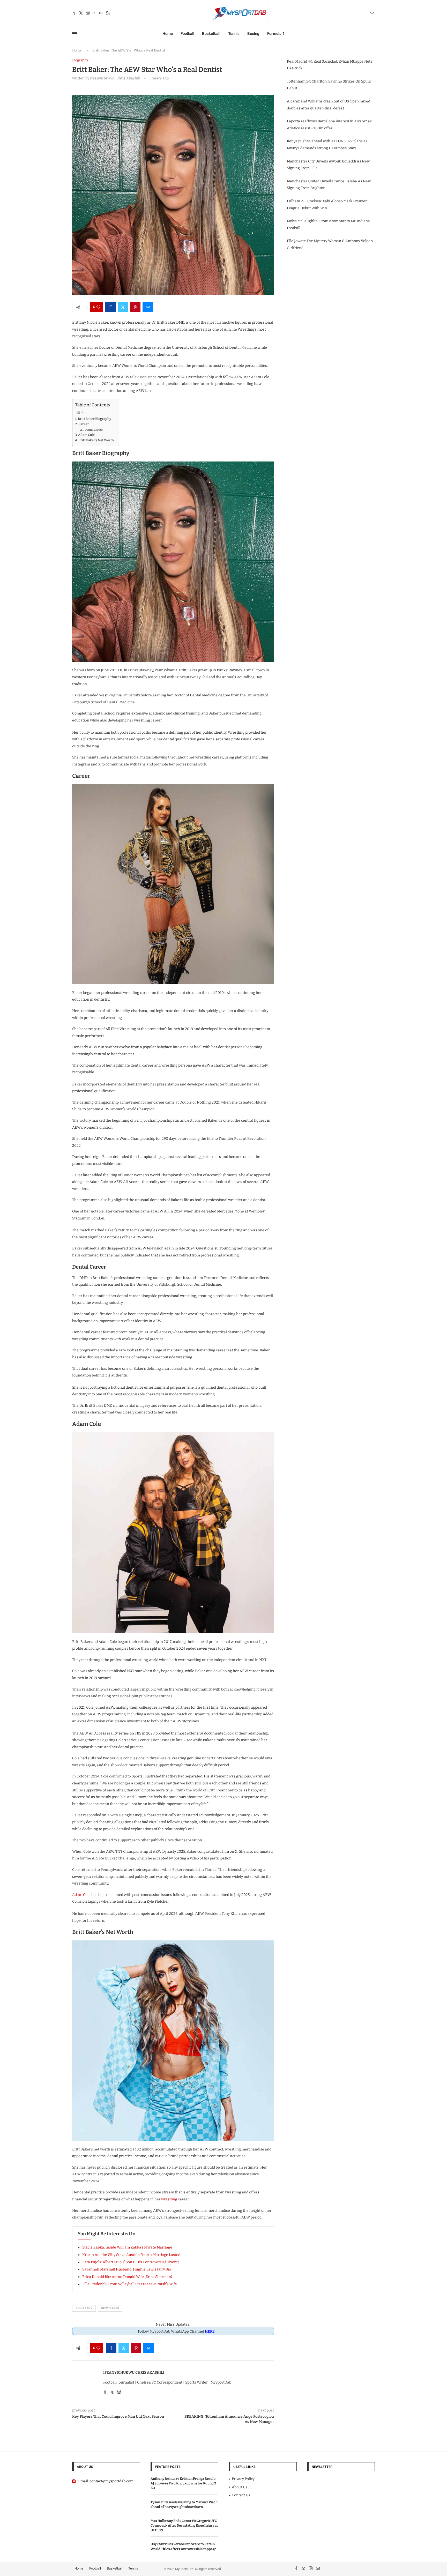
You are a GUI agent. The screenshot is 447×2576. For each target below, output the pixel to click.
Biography (84, 2308)
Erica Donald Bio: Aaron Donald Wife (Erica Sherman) (127, 2277)
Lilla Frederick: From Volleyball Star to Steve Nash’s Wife (130, 2284)
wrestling (169, 2199)
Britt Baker (110, 2308)
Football (187, 34)
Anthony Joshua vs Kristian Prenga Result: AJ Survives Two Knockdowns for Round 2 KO (183, 2483)
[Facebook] (74, 13)
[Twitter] (81, 13)
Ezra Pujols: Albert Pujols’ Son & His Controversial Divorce (131, 2262)
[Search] (372, 13)
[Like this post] (98, 307)
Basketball (211, 34)
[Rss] (108, 13)
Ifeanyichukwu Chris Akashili (134, 2373)
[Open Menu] (74, 34)
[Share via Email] (148, 307)
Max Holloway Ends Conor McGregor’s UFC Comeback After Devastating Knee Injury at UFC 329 (184, 2525)
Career (84, 424)
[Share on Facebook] (110, 307)
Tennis (234, 34)
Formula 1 (276, 34)
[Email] (101, 13)
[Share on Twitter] (123, 307)
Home (168, 34)
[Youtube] (94, 13)
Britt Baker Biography (95, 419)
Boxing (253, 34)
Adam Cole (86, 435)
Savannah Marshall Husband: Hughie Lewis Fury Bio (127, 2269)
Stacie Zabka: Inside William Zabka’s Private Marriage (127, 2247)
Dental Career (94, 430)
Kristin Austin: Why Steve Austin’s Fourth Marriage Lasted (131, 2255)
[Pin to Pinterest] (135, 307)
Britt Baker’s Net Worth (96, 440)
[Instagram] (88, 13)
